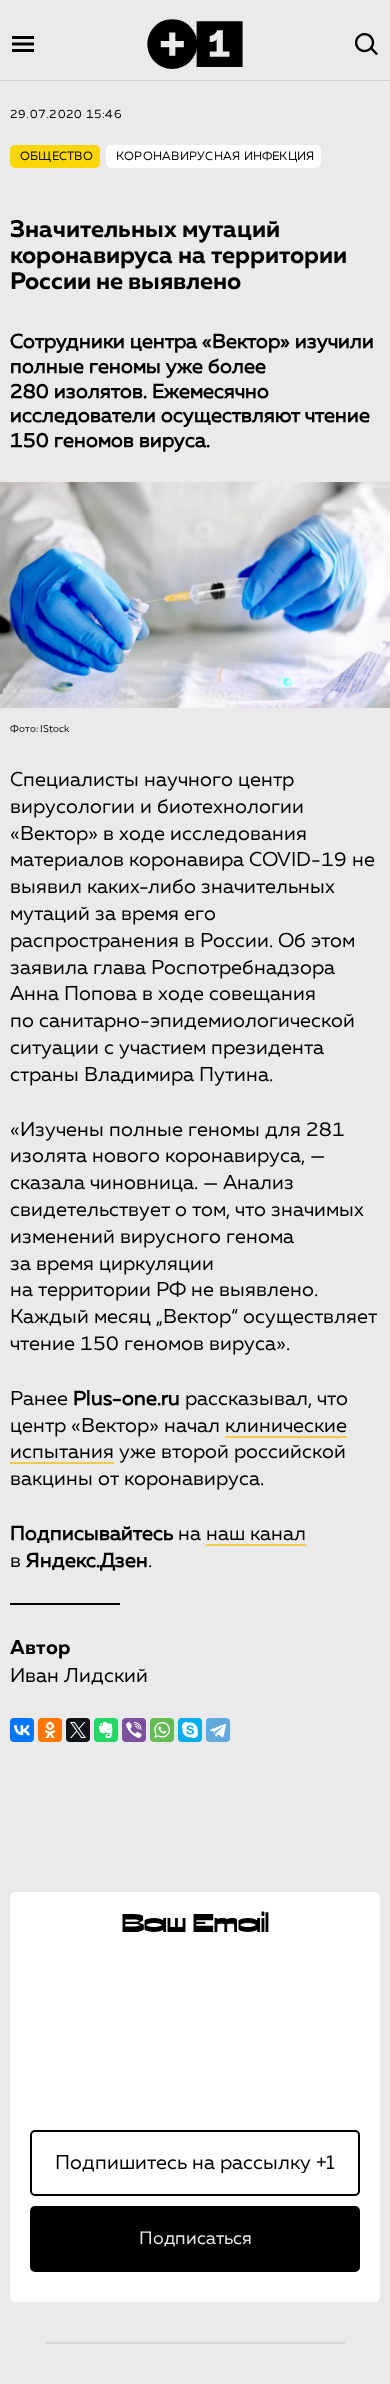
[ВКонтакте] (22, 1730)
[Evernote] (106, 1730)
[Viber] (134, 1730)
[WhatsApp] (162, 1730)
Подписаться (195, 2239)
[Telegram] (218, 1730)
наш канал (256, 1534)
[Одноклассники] (50, 1730)
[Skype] (190, 1730)
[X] (78, 1730)
